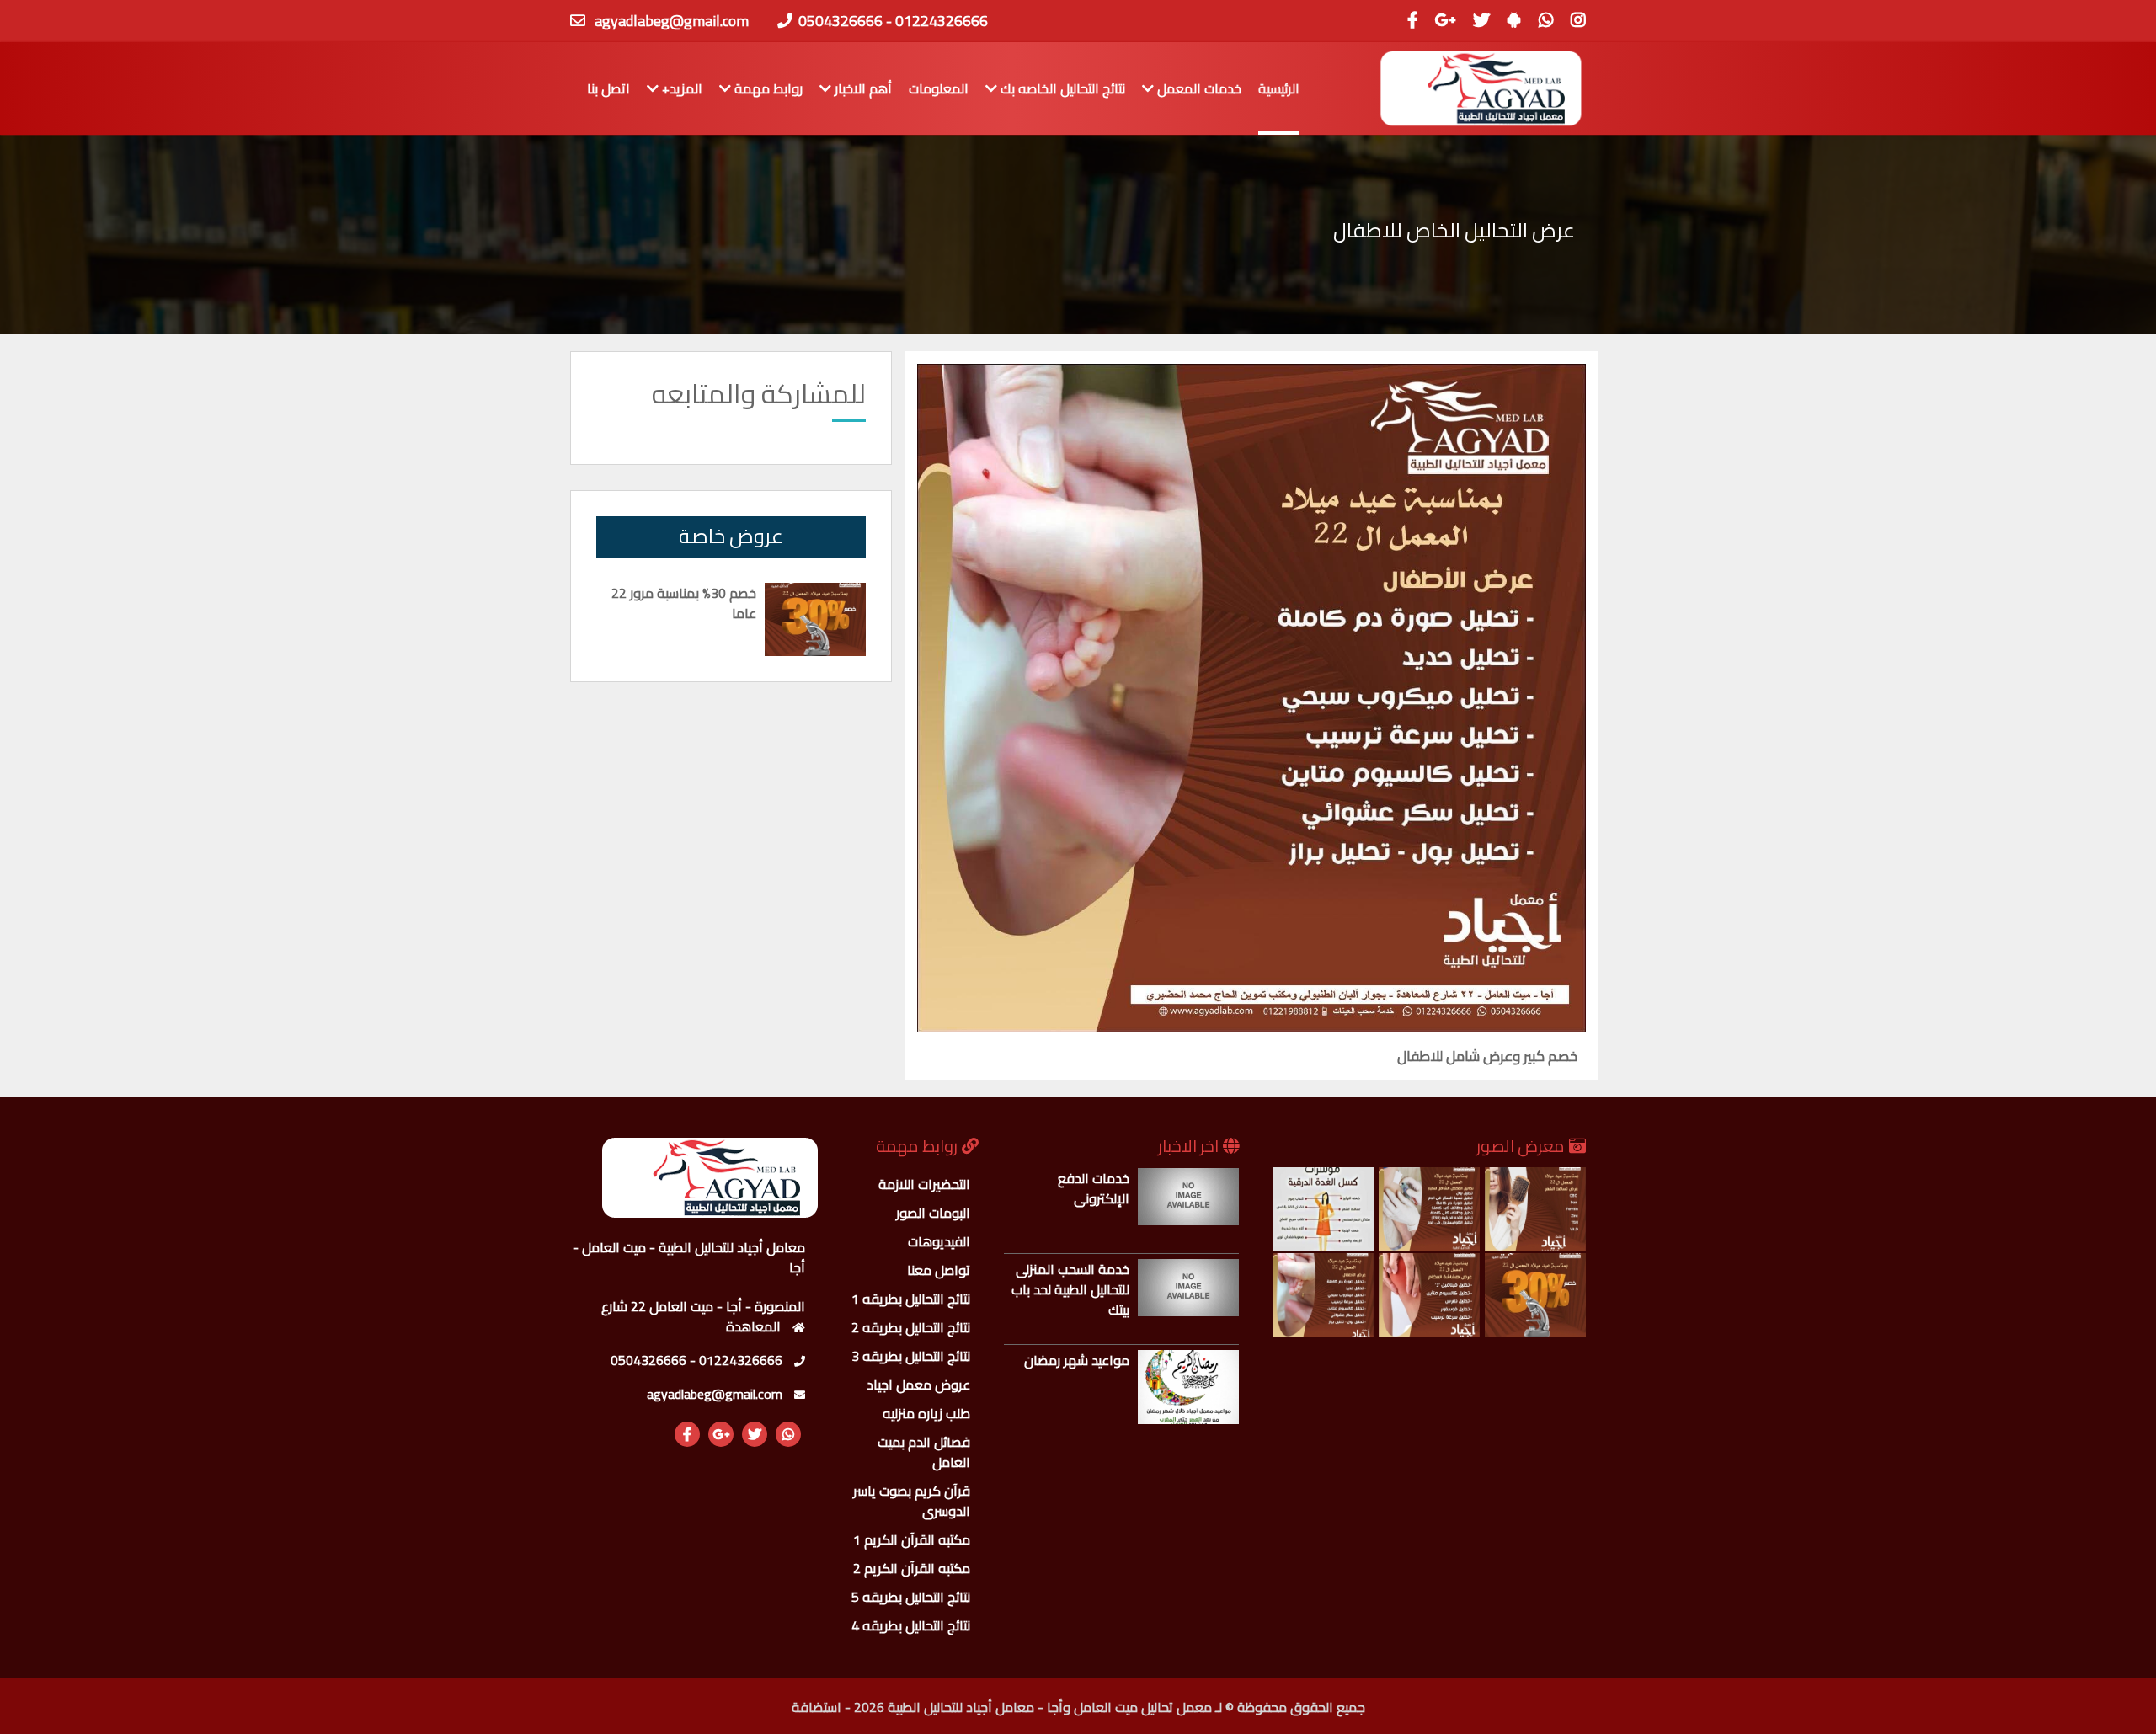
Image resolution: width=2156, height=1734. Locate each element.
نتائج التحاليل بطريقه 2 (911, 1327)
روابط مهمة (767, 88)
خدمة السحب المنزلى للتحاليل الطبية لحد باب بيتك (1070, 1289)
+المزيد (680, 88)
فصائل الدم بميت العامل (924, 1452)
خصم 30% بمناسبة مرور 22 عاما (684, 603)
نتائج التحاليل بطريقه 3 (911, 1356)
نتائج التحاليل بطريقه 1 (911, 1299)
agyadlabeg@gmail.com (672, 21)
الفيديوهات (939, 1241)
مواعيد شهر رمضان (1077, 1360)
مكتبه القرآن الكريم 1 (912, 1539)
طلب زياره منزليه (926, 1413)
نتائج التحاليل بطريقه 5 (911, 1597)
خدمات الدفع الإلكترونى (1094, 1188)
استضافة (817, 1707)
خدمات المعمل (1198, 88)
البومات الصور (933, 1213)
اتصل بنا (608, 88)
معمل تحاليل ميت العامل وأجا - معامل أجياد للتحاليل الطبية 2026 (1033, 1707)
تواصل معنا (939, 1270)
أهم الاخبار (862, 88)
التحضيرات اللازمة (924, 1184)
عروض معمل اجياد (918, 1385)
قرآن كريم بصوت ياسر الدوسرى (912, 1501)
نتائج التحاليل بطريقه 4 (911, 1625)
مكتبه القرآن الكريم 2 (912, 1568)
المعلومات (939, 88)
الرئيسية (1279, 88)
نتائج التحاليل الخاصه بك (1061, 88)
